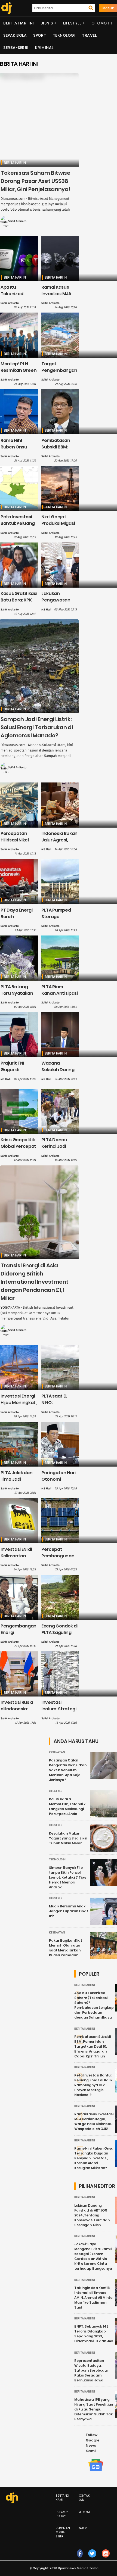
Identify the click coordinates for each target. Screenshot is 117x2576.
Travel (89, 35)
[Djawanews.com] (6, 8)
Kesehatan (57, 1752)
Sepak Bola (15, 35)
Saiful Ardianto (17, 221)
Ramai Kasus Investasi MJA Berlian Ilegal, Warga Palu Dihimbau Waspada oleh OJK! (94, 2121)
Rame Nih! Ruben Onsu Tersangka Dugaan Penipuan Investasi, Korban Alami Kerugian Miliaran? (94, 2158)
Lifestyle (72, 23)
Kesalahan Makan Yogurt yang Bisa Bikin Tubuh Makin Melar (68, 1838)
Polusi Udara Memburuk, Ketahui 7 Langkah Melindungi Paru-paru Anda (67, 1806)
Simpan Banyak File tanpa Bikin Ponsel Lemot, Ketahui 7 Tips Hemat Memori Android (67, 1877)
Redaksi (84, 2512)
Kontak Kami (84, 2498)
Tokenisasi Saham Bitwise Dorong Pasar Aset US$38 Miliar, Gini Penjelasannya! (35, 181)
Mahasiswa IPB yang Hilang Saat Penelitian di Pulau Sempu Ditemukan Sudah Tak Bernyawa (94, 2409)
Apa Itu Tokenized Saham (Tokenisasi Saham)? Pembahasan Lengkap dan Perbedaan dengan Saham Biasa (94, 2005)
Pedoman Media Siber (63, 2532)
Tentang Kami (63, 2498)
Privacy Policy (62, 2514)
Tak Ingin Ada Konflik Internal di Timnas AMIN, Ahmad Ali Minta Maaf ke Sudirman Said (93, 2298)
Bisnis (47, 23)
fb (80, 2559)
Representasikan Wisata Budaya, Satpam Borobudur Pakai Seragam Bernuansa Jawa (91, 2370)
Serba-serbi (16, 48)
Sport (40, 35)
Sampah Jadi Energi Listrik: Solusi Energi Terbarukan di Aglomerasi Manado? (37, 727)
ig (106, 2559)
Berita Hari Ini (19, 23)
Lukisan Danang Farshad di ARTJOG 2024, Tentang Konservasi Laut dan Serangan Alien (92, 2215)
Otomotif (102, 23)
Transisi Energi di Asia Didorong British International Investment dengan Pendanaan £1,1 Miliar (34, 1282)
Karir (83, 2528)
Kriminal (44, 48)
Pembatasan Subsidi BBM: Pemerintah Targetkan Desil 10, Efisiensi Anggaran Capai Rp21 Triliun (93, 2046)
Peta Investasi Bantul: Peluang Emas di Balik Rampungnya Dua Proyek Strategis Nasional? (93, 2085)
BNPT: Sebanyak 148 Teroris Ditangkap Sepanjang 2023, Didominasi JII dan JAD (94, 2334)
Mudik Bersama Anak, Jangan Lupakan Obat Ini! (69, 1911)
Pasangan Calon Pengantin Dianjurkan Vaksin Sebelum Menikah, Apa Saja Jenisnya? (68, 1770)
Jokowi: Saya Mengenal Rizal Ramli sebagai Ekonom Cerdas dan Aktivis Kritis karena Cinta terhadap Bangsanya (93, 2256)
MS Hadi (46, 610)
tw (92, 2559)
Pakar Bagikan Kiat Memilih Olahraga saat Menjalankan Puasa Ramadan (66, 1948)
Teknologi (64, 35)
